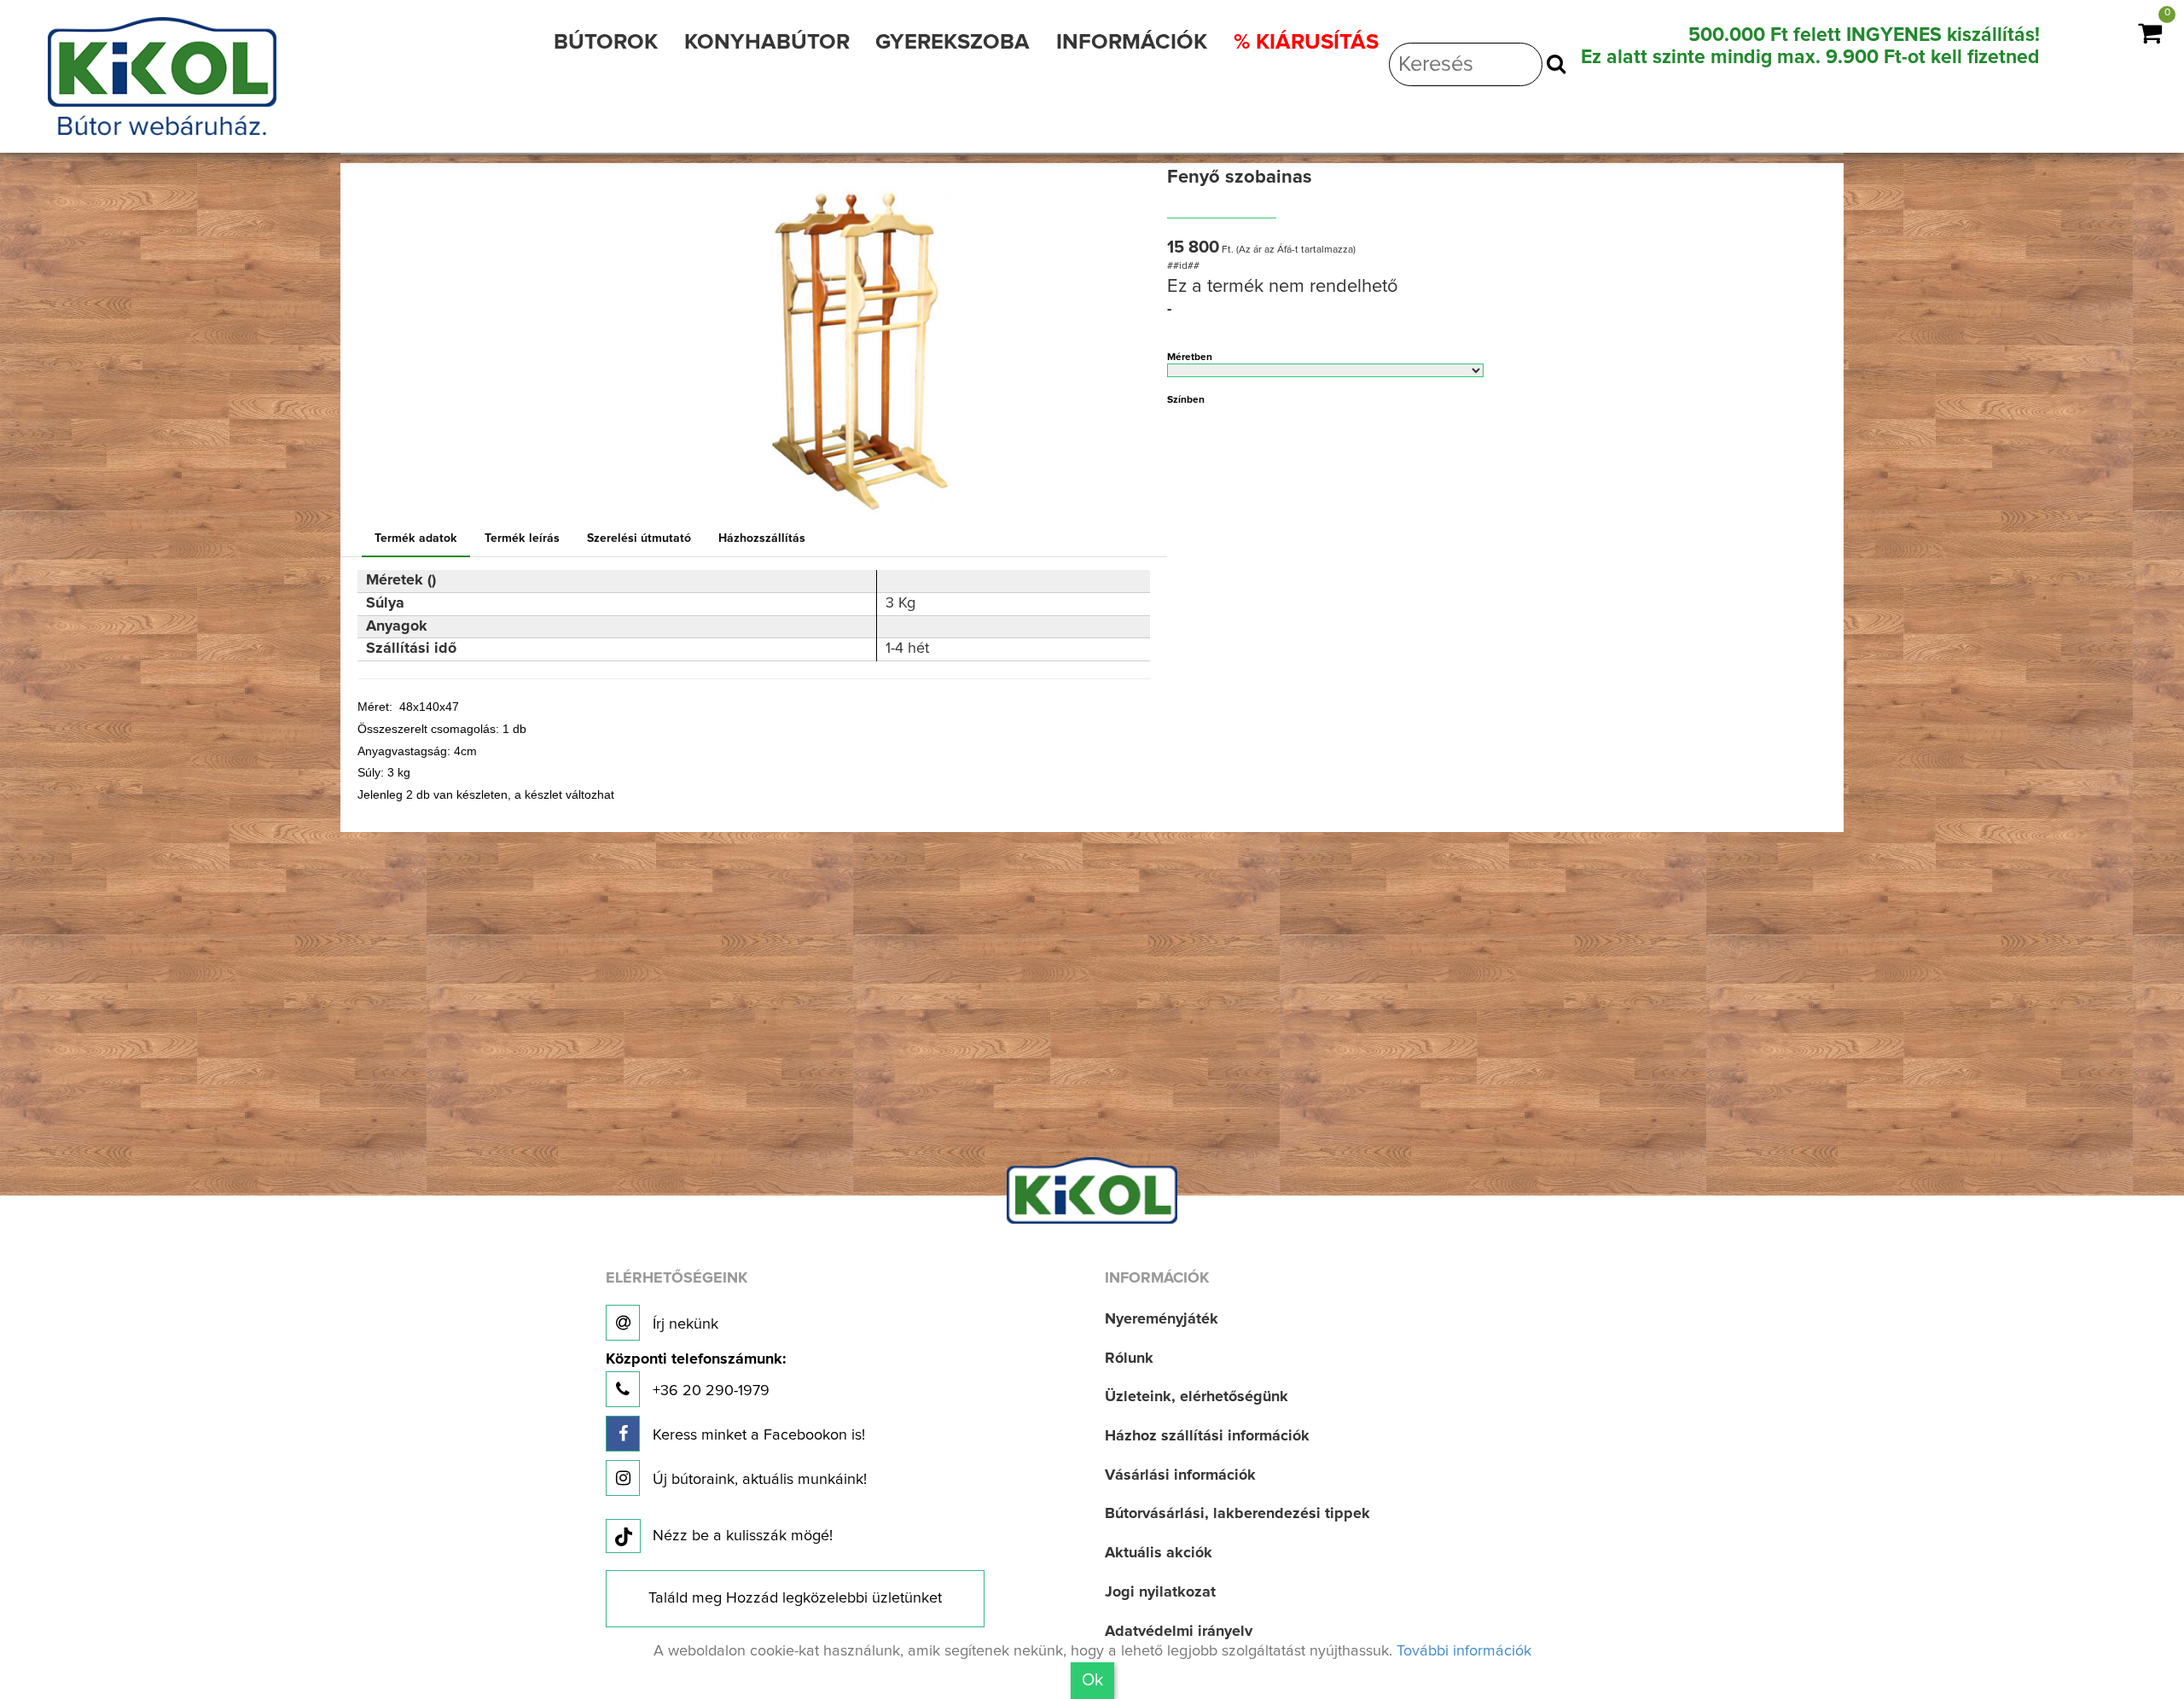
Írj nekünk (683, 1324)
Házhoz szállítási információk (1207, 1436)
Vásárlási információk (1180, 1475)
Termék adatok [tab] (416, 538)
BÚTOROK (606, 42)
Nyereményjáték (1162, 1319)
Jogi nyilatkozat (1160, 1592)
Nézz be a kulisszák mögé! (743, 1536)
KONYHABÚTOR (767, 42)
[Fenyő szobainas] (859, 342)
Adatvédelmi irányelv (1179, 1632)
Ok (1092, 1680)
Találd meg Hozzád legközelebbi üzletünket (795, 1598)
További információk (1464, 1651)
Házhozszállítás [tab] (762, 538)
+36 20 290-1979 (696, 1375)
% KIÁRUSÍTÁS (1306, 42)
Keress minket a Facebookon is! (757, 1435)
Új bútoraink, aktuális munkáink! (758, 1480)
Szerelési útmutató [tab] (639, 538)
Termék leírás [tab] (522, 538)
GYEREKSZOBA (953, 42)
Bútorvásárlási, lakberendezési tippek (1237, 1514)
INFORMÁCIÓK (1132, 42)
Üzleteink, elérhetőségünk (1197, 1397)
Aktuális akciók (1159, 1553)
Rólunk (1129, 1359)
